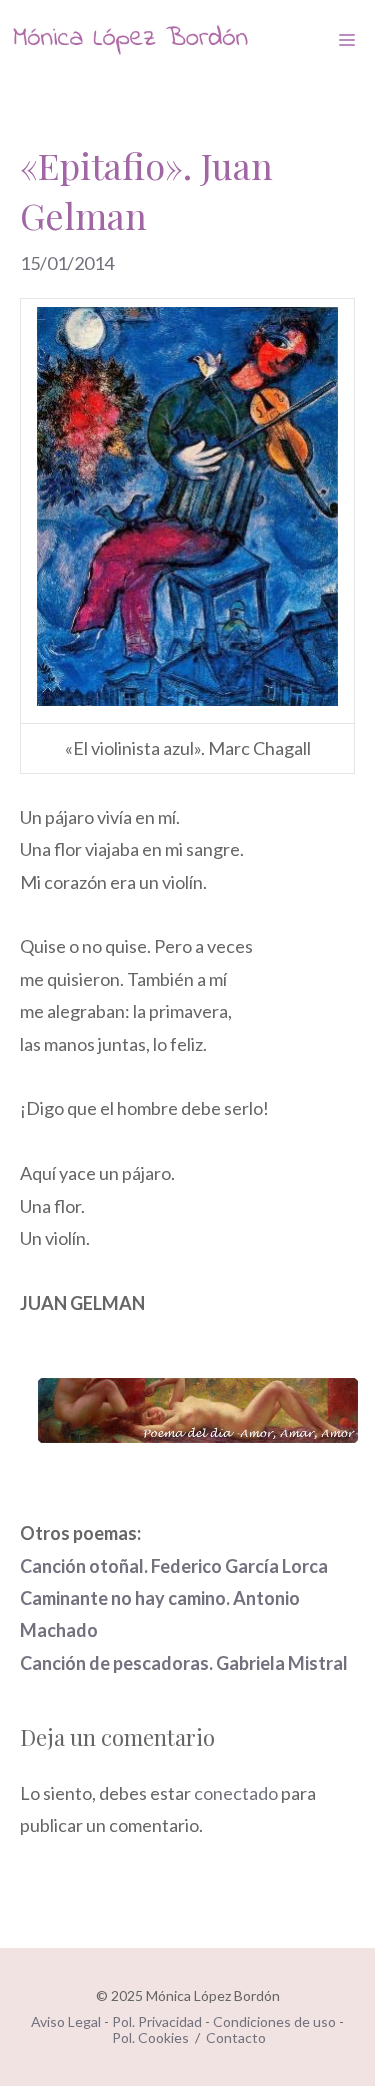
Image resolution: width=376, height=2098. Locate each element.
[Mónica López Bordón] (130, 40)
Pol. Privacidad (157, 2021)
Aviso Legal (66, 2021)
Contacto (236, 2037)
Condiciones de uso (274, 2021)
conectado (236, 1793)
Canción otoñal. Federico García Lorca (174, 1566)
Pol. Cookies (150, 2037)
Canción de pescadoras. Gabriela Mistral (184, 1663)
